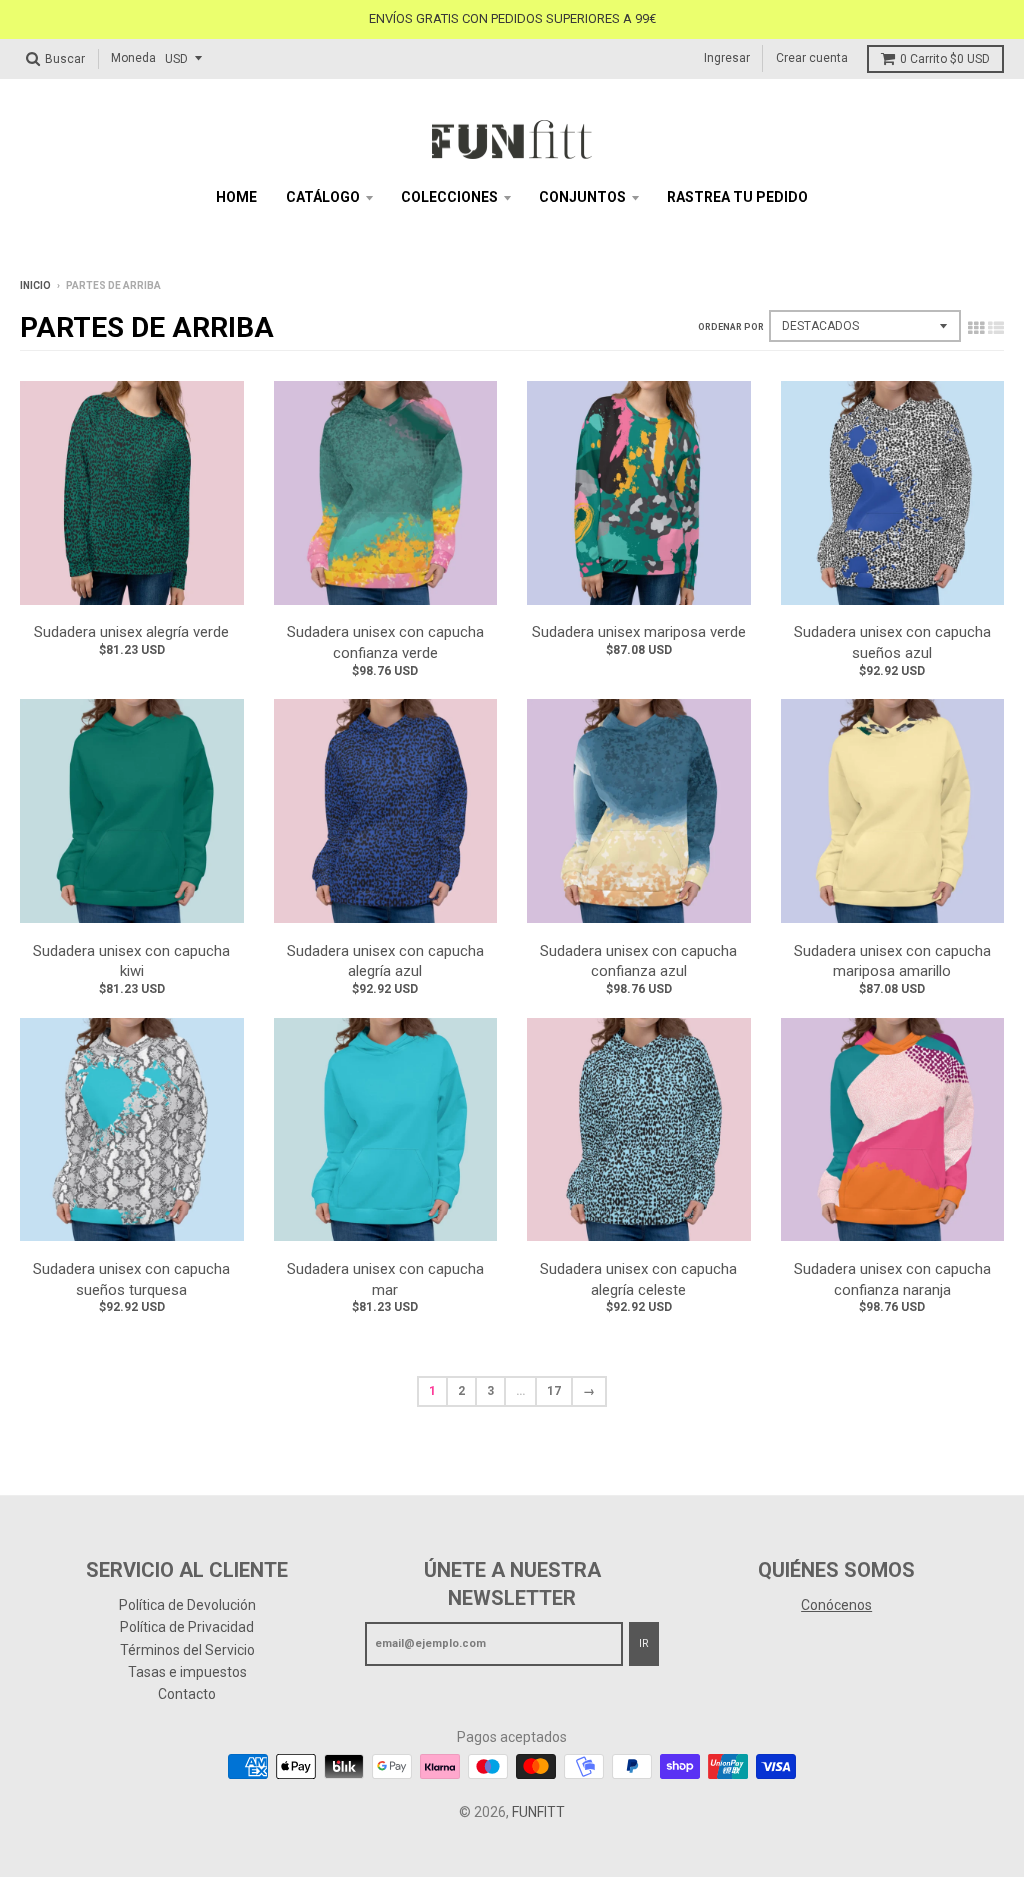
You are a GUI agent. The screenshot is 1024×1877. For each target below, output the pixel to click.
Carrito (945, 59)
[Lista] (996, 328)
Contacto (187, 1694)
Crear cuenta (812, 58)
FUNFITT (538, 1812)
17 (554, 1391)
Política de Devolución (187, 1605)
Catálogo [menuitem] (323, 197)
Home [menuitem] (236, 197)
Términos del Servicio (187, 1650)
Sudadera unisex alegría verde (131, 632)
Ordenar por (731, 327)
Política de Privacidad (187, 1627)
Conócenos (836, 1605)
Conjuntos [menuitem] (582, 197)
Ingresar (727, 58)
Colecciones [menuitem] (449, 197)
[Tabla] (976, 328)
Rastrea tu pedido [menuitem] (737, 197)
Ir (644, 1643)
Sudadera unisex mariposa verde (639, 632)
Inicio (35, 285)
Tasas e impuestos (187, 1672)
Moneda (133, 58)
